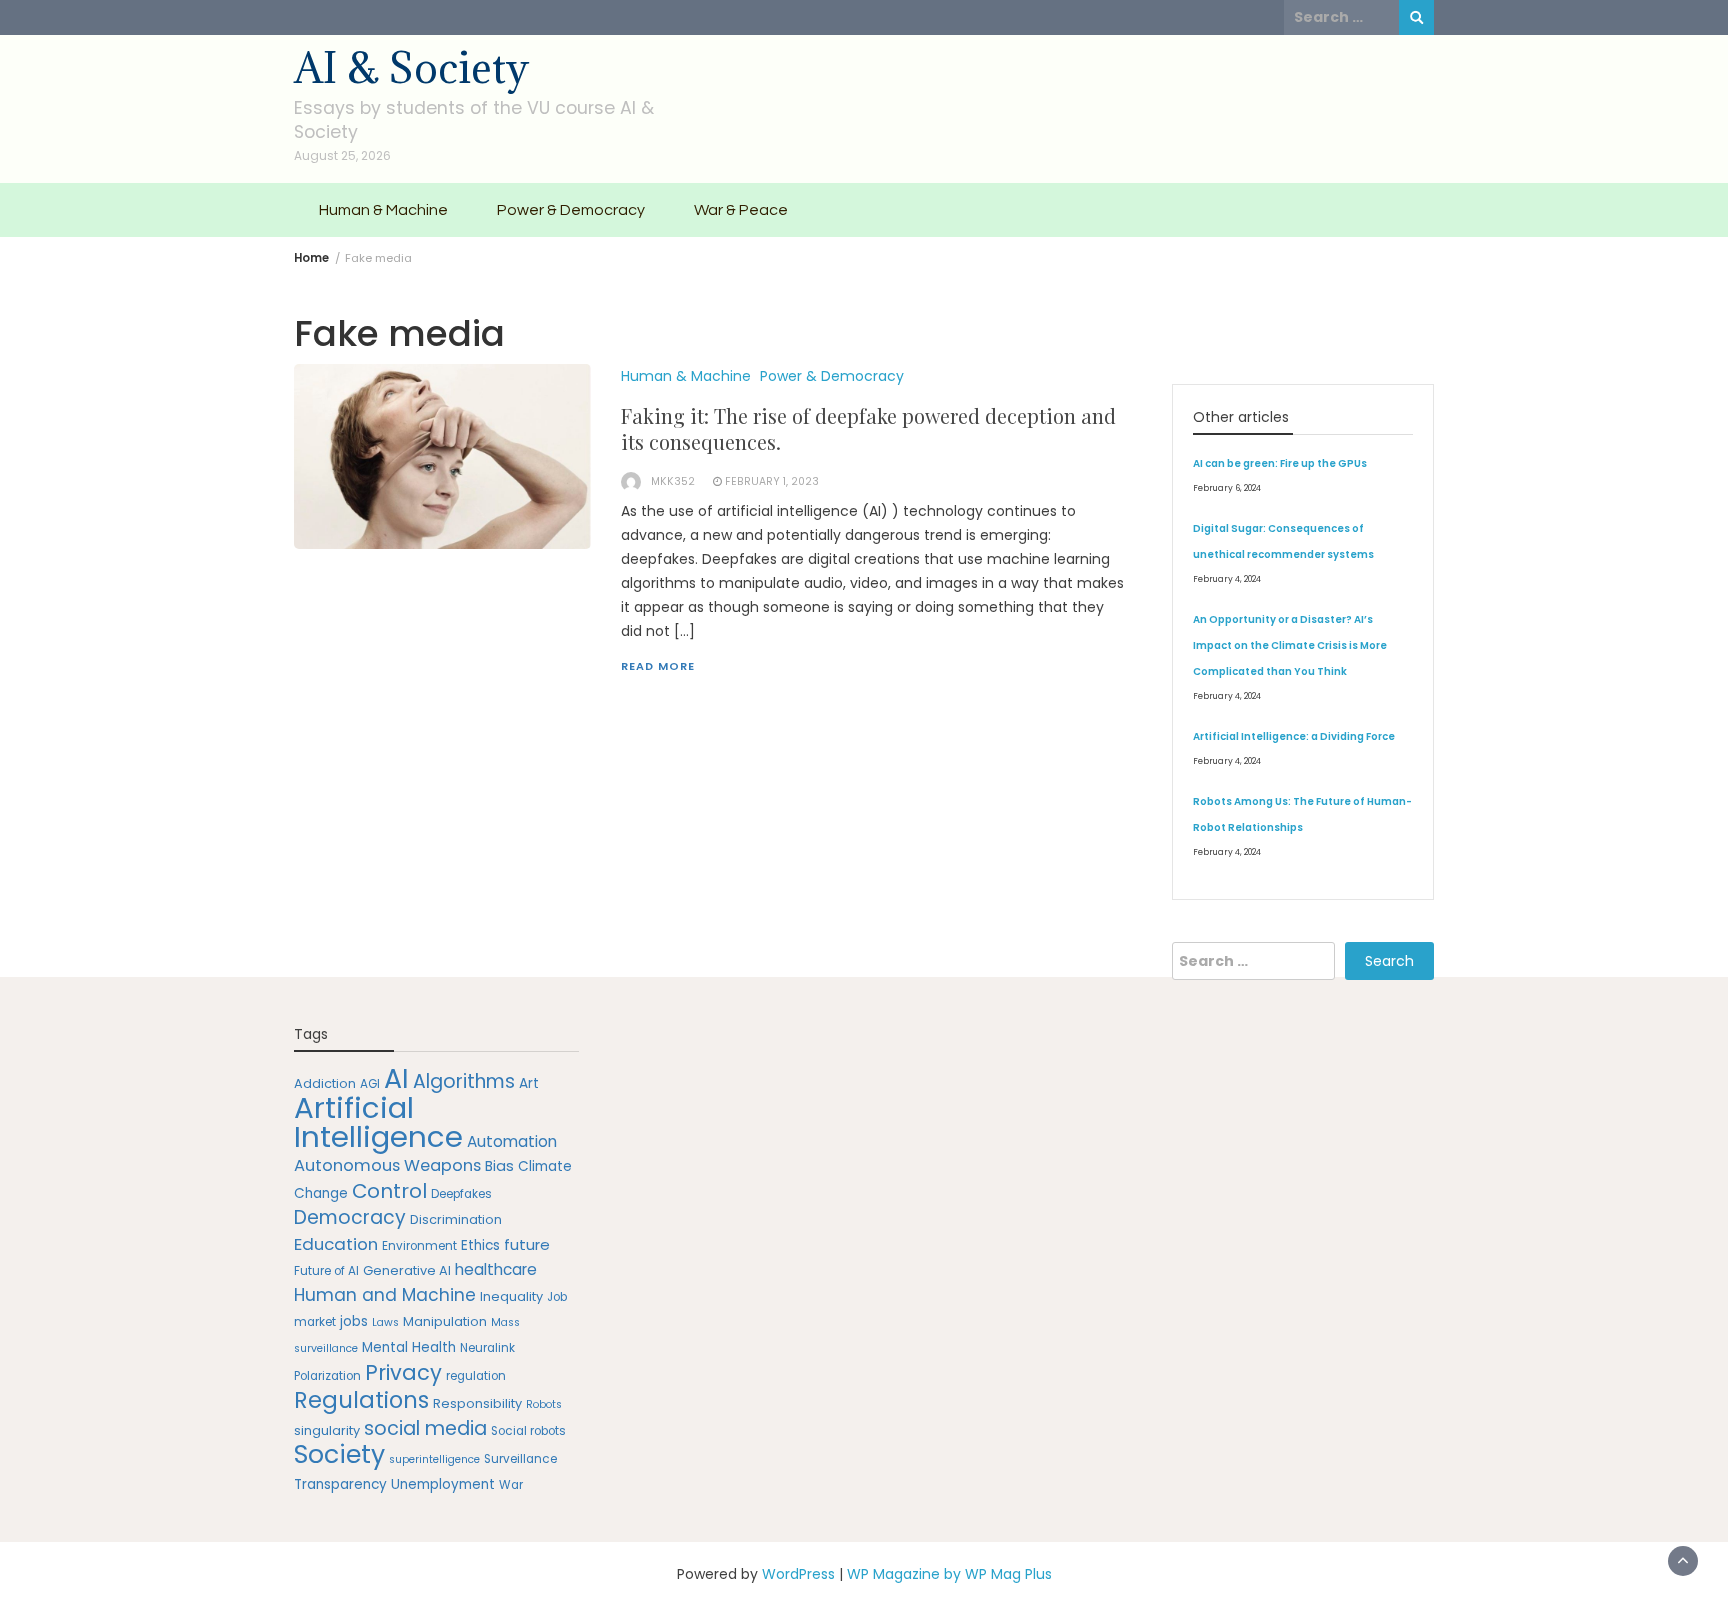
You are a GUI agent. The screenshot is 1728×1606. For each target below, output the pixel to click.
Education (336, 1244)
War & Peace (741, 210)
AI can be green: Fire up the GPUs (1280, 463)
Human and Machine (385, 1295)
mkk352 (673, 481)
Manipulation (445, 1321)
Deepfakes (461, 1194)
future (527, 1244)
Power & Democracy (571, 210)
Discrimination (456, 1219)
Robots (544, 1404)
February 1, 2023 (772, 481)
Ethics (480, 1245)
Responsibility (477, 1403)
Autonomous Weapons (387, 1165)
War (511, 1485)
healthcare (496, 1269)
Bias (499, 1166)
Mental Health (409, 1347)
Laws (385, 1322)
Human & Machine (383, 210)
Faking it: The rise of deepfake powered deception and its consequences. (868, 428)
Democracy (350, 1217)
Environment (419, 1246)
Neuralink (487, 1348)
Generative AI (407, 1270)
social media (425, 1428)
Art (529, 1083)
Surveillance (520, 1459)
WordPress (798, 1574)
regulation (476, 1376)
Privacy (403, 1372)
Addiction (325, 1083)
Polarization (327, 1376)
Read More (658, 666)
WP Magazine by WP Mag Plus (949, 1574)
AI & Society (411, 67)
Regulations (361, 1400)
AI (396, 1078)
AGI (370, 1084)
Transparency (340, 1484)
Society (339, 1454)
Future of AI (326, 1271)
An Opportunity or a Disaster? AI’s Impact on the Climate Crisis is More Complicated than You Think (1290, 645)
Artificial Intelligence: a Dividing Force (1294, 736)
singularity (327, 1430)
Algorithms (464, 1081)
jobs (354, 1321)
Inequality (511, 1296)
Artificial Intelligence (378, 1122)
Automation (512, 1141)
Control (389, 1191)
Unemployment (443, 1484)
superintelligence (434, 1459)
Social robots (528, 1431)
